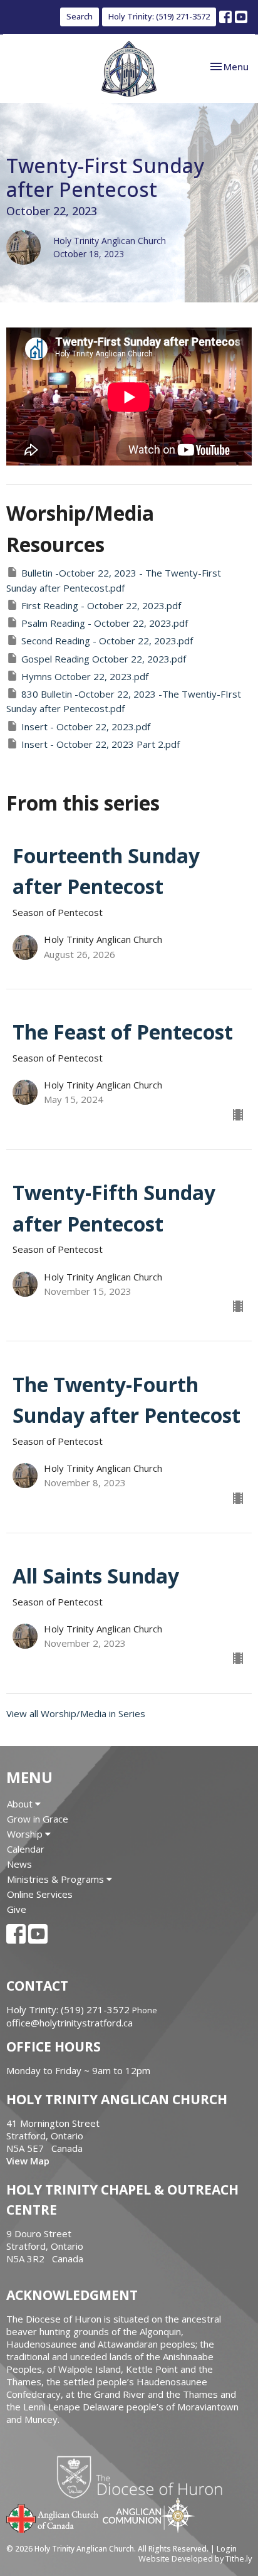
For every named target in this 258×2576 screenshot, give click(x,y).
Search (80, 16)
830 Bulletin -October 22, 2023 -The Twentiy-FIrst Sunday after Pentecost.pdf (124, 701)
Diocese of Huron (144, 2477)
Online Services (40, 1894)
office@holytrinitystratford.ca (70, 2023)
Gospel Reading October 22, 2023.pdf (104, 659)
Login (227, 2549)
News (19, 1864)
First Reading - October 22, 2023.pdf (101, 605)
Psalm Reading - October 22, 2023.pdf (105, 623)
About (21, 1804)
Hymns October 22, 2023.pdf (85, 676)
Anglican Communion (149, 2515)
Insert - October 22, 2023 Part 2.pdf (101, 744)
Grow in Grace (38, 1819)
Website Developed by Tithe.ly (195, 2558)
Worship (26, 1834)
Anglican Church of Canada (53, 2517)
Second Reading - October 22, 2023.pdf (107, 641)
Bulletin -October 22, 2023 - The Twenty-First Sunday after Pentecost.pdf (114, 580)
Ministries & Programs (57, 1879)
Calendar (26, 1849)
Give (17, 1909)
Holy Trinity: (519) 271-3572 (159, 16)
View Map (28, 2161)
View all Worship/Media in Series (76, 1713)
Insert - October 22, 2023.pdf (86, 726)
